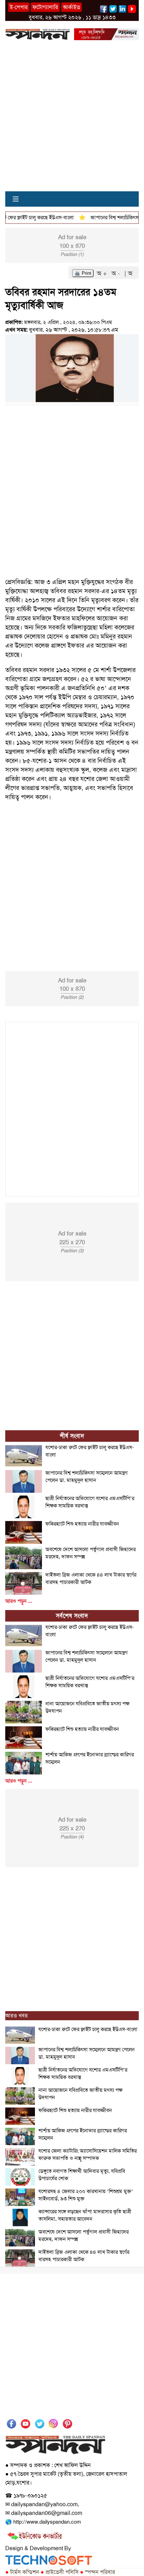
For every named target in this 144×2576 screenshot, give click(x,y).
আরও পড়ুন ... (19, 1601)
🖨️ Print (83, 273)
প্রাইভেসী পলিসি (60, 2572)
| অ (128, 273)
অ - (117, 273)
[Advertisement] (72, 119)
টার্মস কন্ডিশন (22, 2572)
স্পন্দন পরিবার (98, 2572)
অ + (103, 273)
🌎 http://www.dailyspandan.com (43, 2522)
